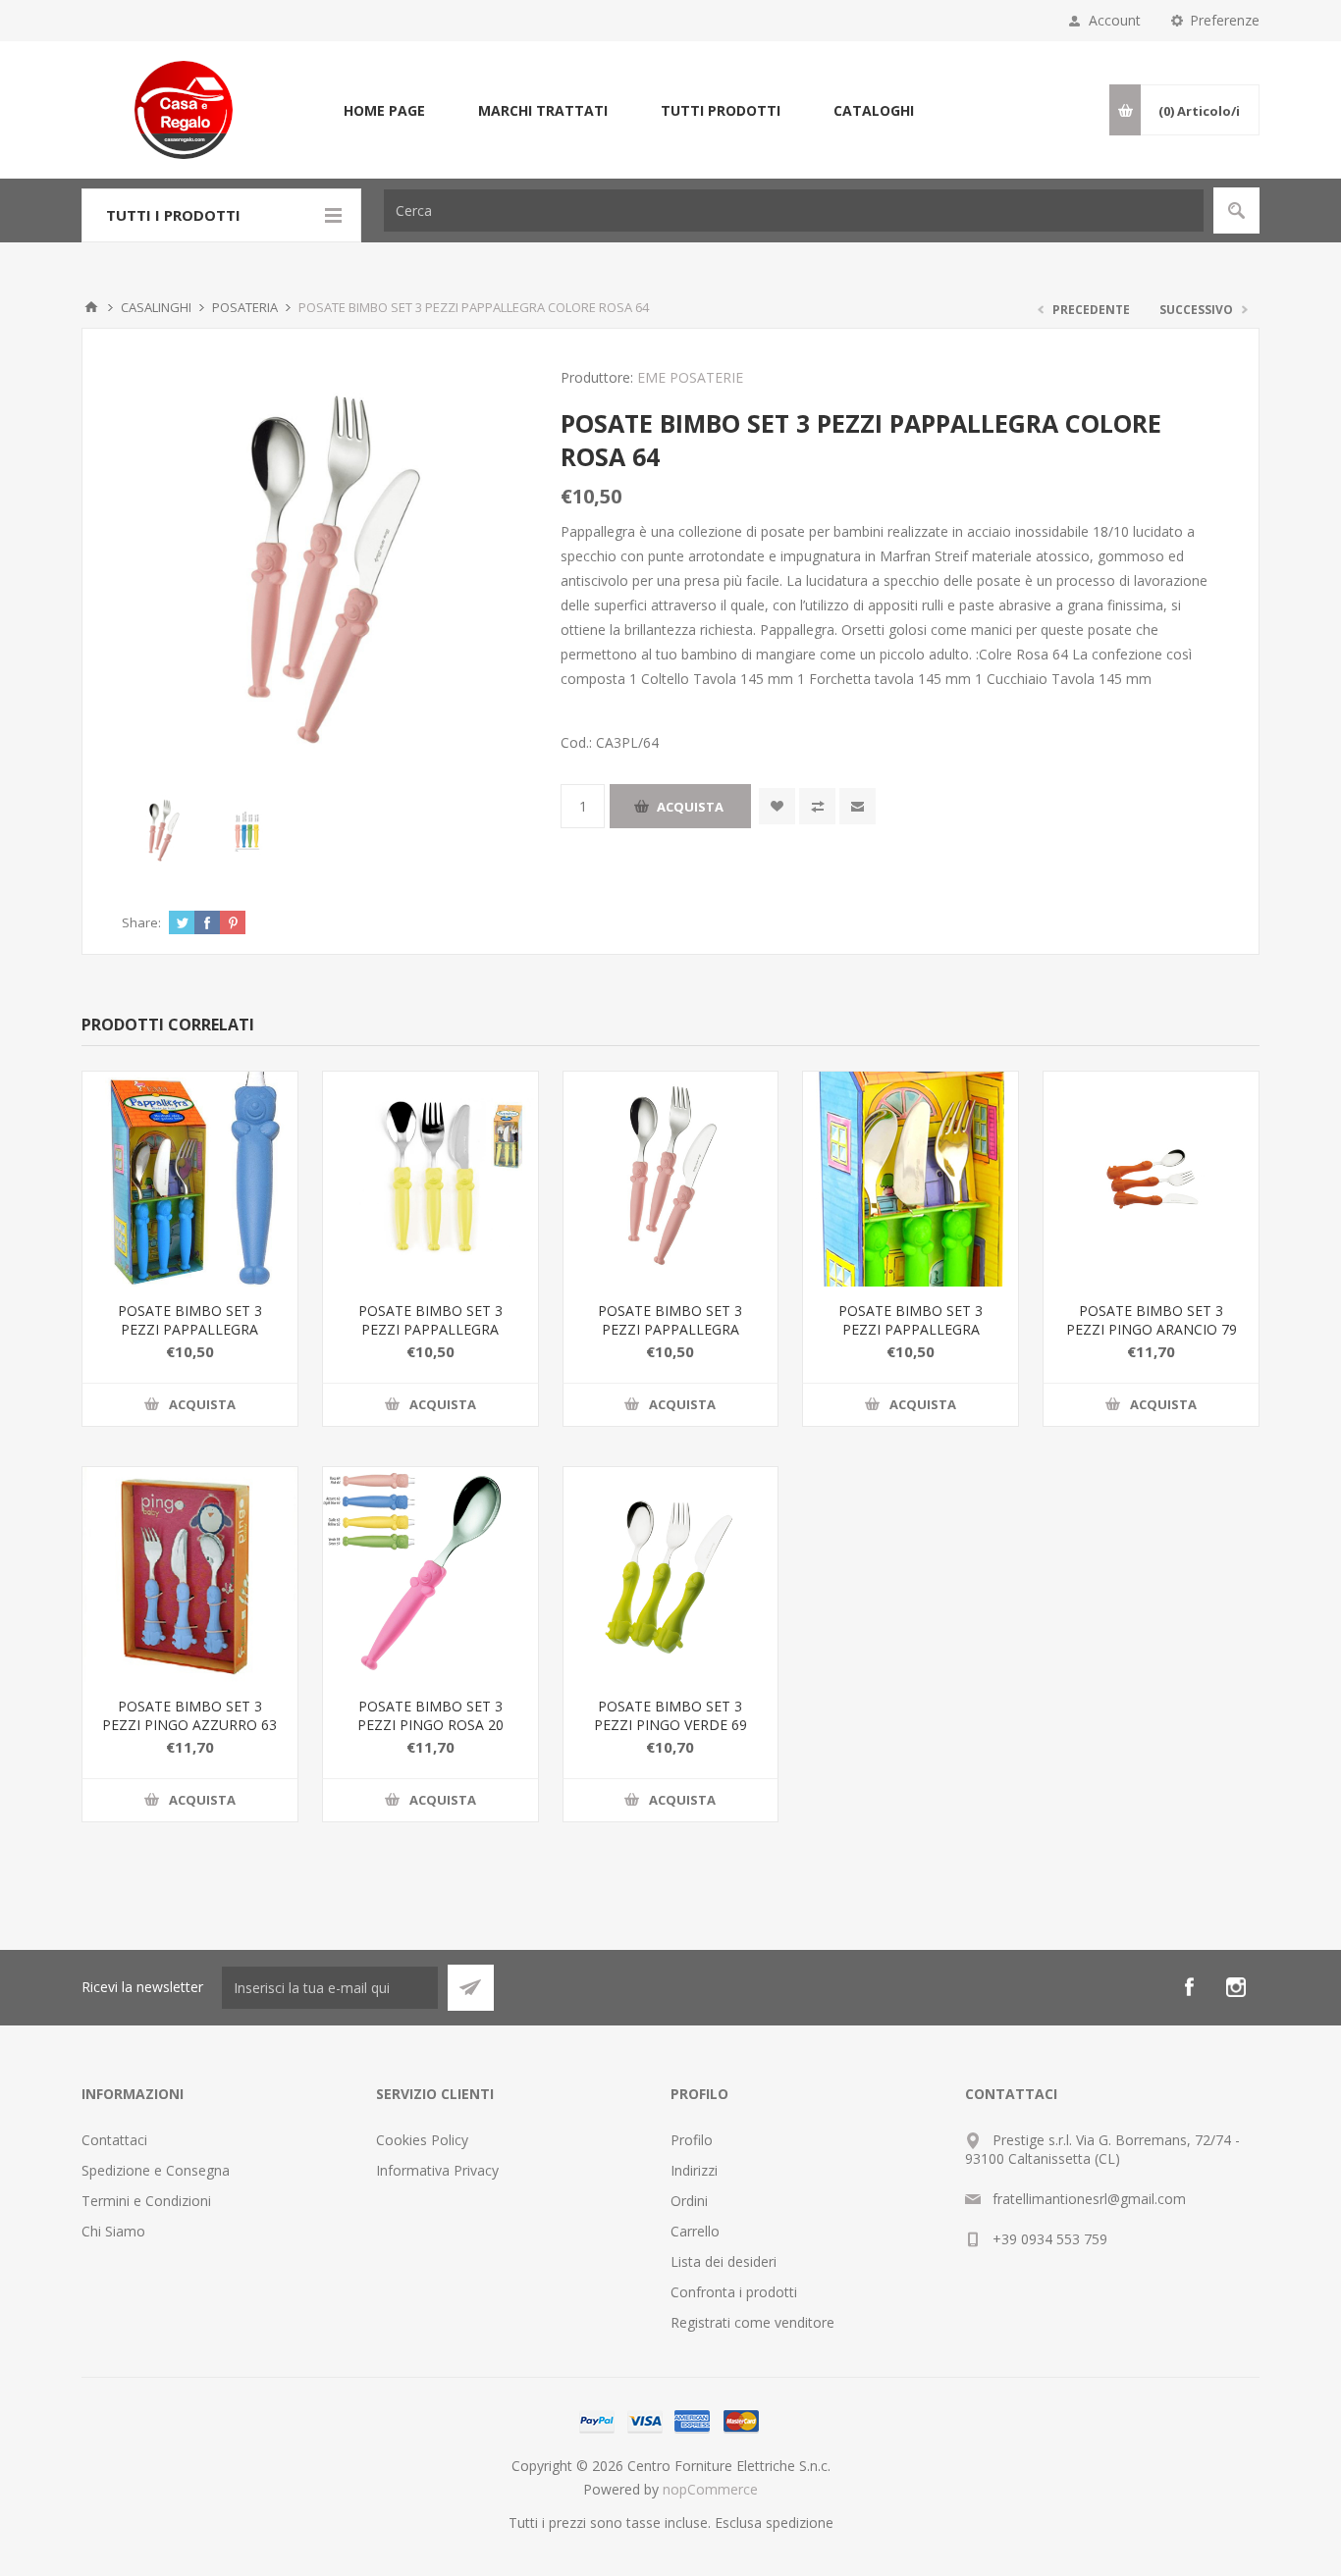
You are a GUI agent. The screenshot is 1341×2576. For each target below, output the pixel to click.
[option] (163, 832)
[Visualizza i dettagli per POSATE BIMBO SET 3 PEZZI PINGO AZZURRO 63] (190, 1575)
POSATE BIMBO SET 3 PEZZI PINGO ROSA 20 (430, 1715)
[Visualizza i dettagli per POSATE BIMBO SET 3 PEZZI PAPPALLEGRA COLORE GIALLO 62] (430, 1179)
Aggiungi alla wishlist (777, 806)
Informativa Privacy (437, 2170)
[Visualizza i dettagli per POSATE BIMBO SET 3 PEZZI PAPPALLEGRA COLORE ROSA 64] (671, 1179)
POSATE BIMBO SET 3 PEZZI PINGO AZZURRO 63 (189, 1715)
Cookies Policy (422, 2140)
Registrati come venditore (752, 2322)
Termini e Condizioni (146, 2201)
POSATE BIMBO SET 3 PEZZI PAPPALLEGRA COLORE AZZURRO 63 (190, 1329)
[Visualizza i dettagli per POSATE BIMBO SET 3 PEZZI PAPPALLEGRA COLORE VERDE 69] (911, 1179)
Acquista (690, 807)
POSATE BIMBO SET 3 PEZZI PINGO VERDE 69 (670, 1715)
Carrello (695, 2231)
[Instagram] (1236, 1987)
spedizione (800, 2523)
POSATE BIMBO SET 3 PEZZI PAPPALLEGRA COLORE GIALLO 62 (430, 1329)
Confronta (817, 806)
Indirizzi (694, 2170)
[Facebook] (1189, 1987)
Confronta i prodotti (734, 2292)
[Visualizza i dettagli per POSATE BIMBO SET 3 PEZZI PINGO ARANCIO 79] (1151, 1179)
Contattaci (114, 2140)
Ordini (689, 2201)
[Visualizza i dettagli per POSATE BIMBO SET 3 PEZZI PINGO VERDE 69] (671, 1575)
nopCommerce (710, 2489)
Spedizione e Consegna (156, 2170)
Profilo (692, 2140)
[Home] (91, 307)
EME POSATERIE (690, 377)
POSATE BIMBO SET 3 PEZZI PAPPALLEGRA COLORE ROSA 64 (670, 1329)
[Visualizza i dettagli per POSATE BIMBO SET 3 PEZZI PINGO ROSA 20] (430, 1575)
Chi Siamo (113, 2231)
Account (1115, 20)
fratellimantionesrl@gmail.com (1089, 2199)
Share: (141, 922)
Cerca (1236, 210)
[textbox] (794, 210)
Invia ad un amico (858, 806)
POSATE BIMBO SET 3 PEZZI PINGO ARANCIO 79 (1152, 1320)
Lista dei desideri (724, 2261)
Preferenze (1225, 20)
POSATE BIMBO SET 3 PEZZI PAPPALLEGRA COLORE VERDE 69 (911, 1329)
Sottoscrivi (471, 1988)
